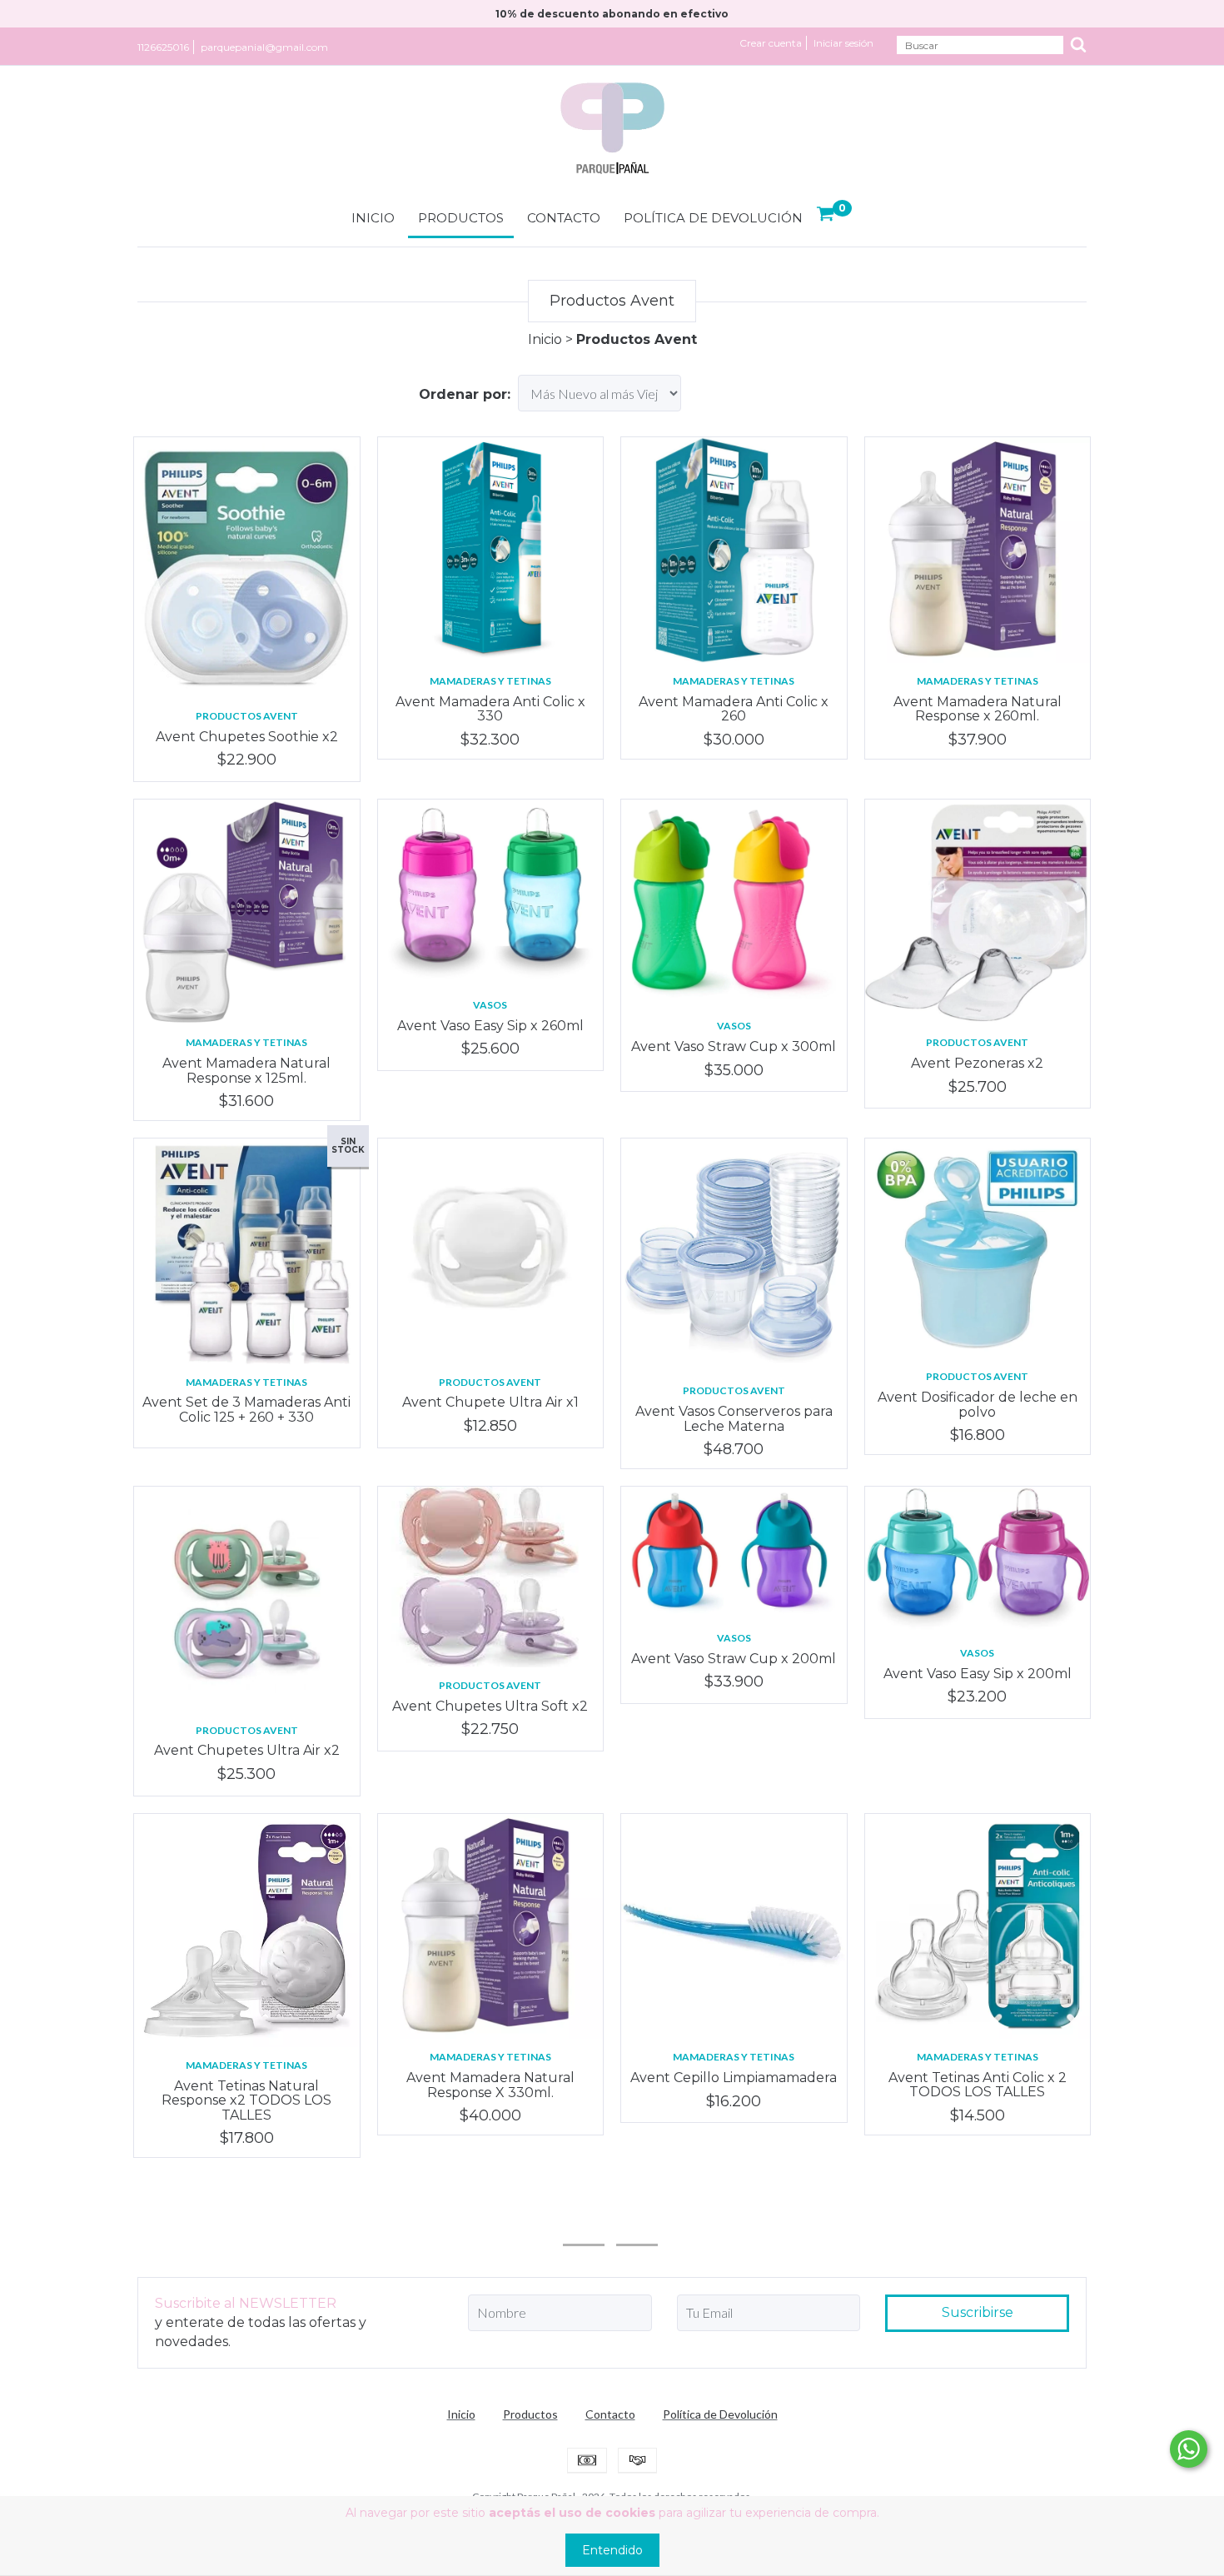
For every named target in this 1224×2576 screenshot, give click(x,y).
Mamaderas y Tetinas (490, 681)
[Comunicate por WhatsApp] (1189, 2449)
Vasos (490, 1005)
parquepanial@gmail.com (264, 47)
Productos (461, 218)
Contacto (564, 218)
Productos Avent (247, 716)
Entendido (612, 2550)
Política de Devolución (713, 218)
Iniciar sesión (843, 43)
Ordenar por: (465, 394)
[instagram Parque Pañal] (584, 2222)
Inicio (373, 218)
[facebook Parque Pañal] (637, 2222)
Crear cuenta (771, 43)
